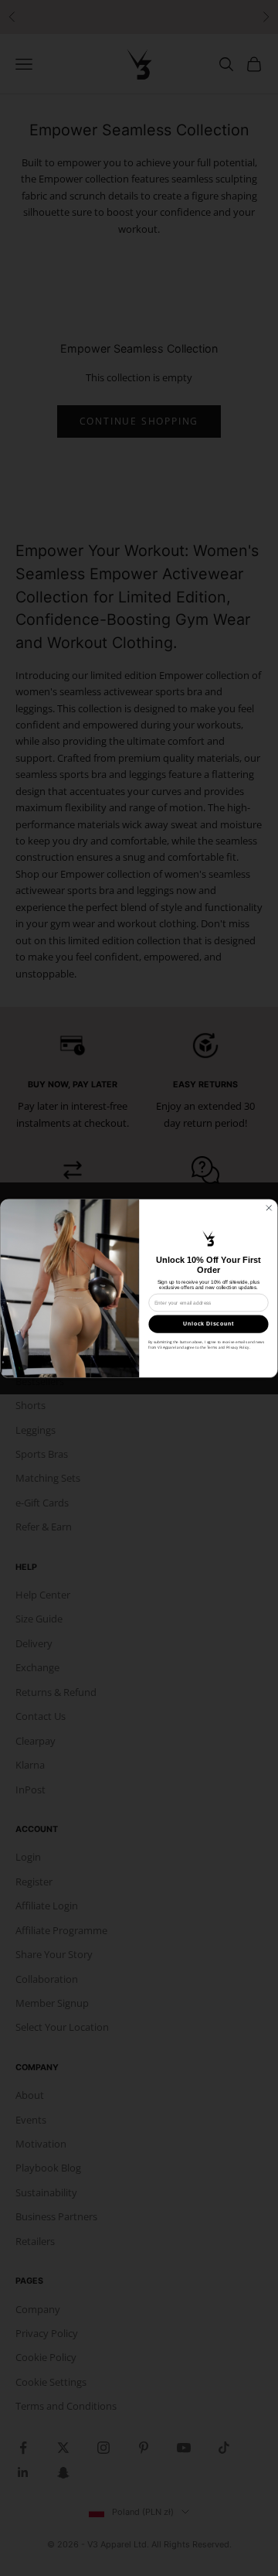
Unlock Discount (208, 1323)
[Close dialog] (269, 1207)
